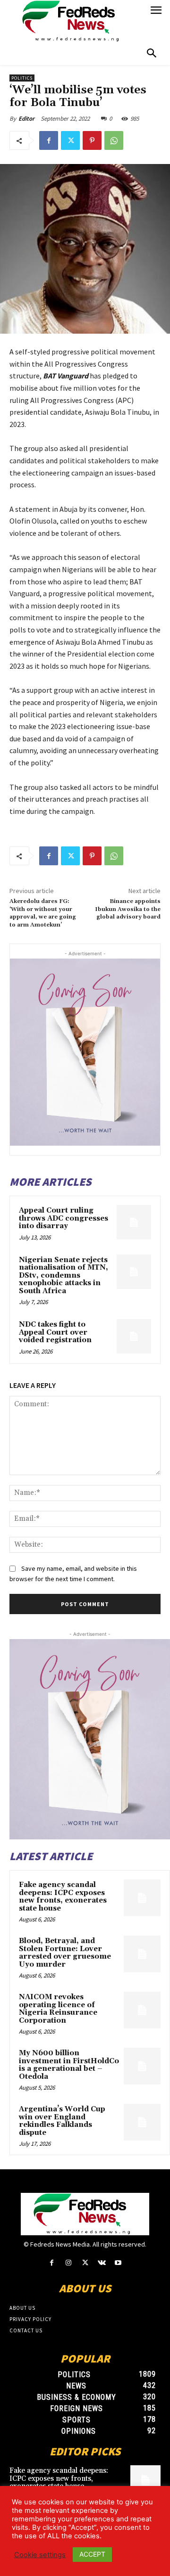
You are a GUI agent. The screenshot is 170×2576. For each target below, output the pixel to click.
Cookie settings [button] (40, 2555)
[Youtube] (118, 2263)
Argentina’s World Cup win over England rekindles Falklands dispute (62, 2121)
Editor (26, 119)
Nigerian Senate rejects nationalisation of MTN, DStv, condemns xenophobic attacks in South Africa (64, 1276)
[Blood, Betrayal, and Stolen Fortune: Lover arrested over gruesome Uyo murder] (142, 1954)
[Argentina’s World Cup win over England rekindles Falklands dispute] (142, 2122)
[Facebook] (49, 140)
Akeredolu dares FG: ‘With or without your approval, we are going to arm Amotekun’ (43, 913)
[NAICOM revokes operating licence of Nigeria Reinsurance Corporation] (142, 2010)
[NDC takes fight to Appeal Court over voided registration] (134, 1336)
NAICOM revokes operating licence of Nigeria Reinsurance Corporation (58, 2009)
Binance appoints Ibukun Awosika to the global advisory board (128, 909)
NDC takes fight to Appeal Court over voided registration (55, 1332)
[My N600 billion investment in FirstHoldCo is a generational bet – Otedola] (142, 2066)
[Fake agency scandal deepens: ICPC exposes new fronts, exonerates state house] (142, 1898)
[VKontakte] (102, 2263)
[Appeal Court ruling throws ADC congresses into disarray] (134, 1222)
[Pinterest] (92, 140)
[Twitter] (70, 140)
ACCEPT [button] (92, 2554)
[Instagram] (68, 2263)
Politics (22, 78)
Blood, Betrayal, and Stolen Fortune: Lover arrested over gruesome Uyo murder (65, 1953)
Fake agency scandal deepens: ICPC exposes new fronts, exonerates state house (63, 1897)
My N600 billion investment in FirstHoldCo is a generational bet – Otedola (69, 2065)
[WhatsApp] (114, 140)
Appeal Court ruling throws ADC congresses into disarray (64, 1218)
